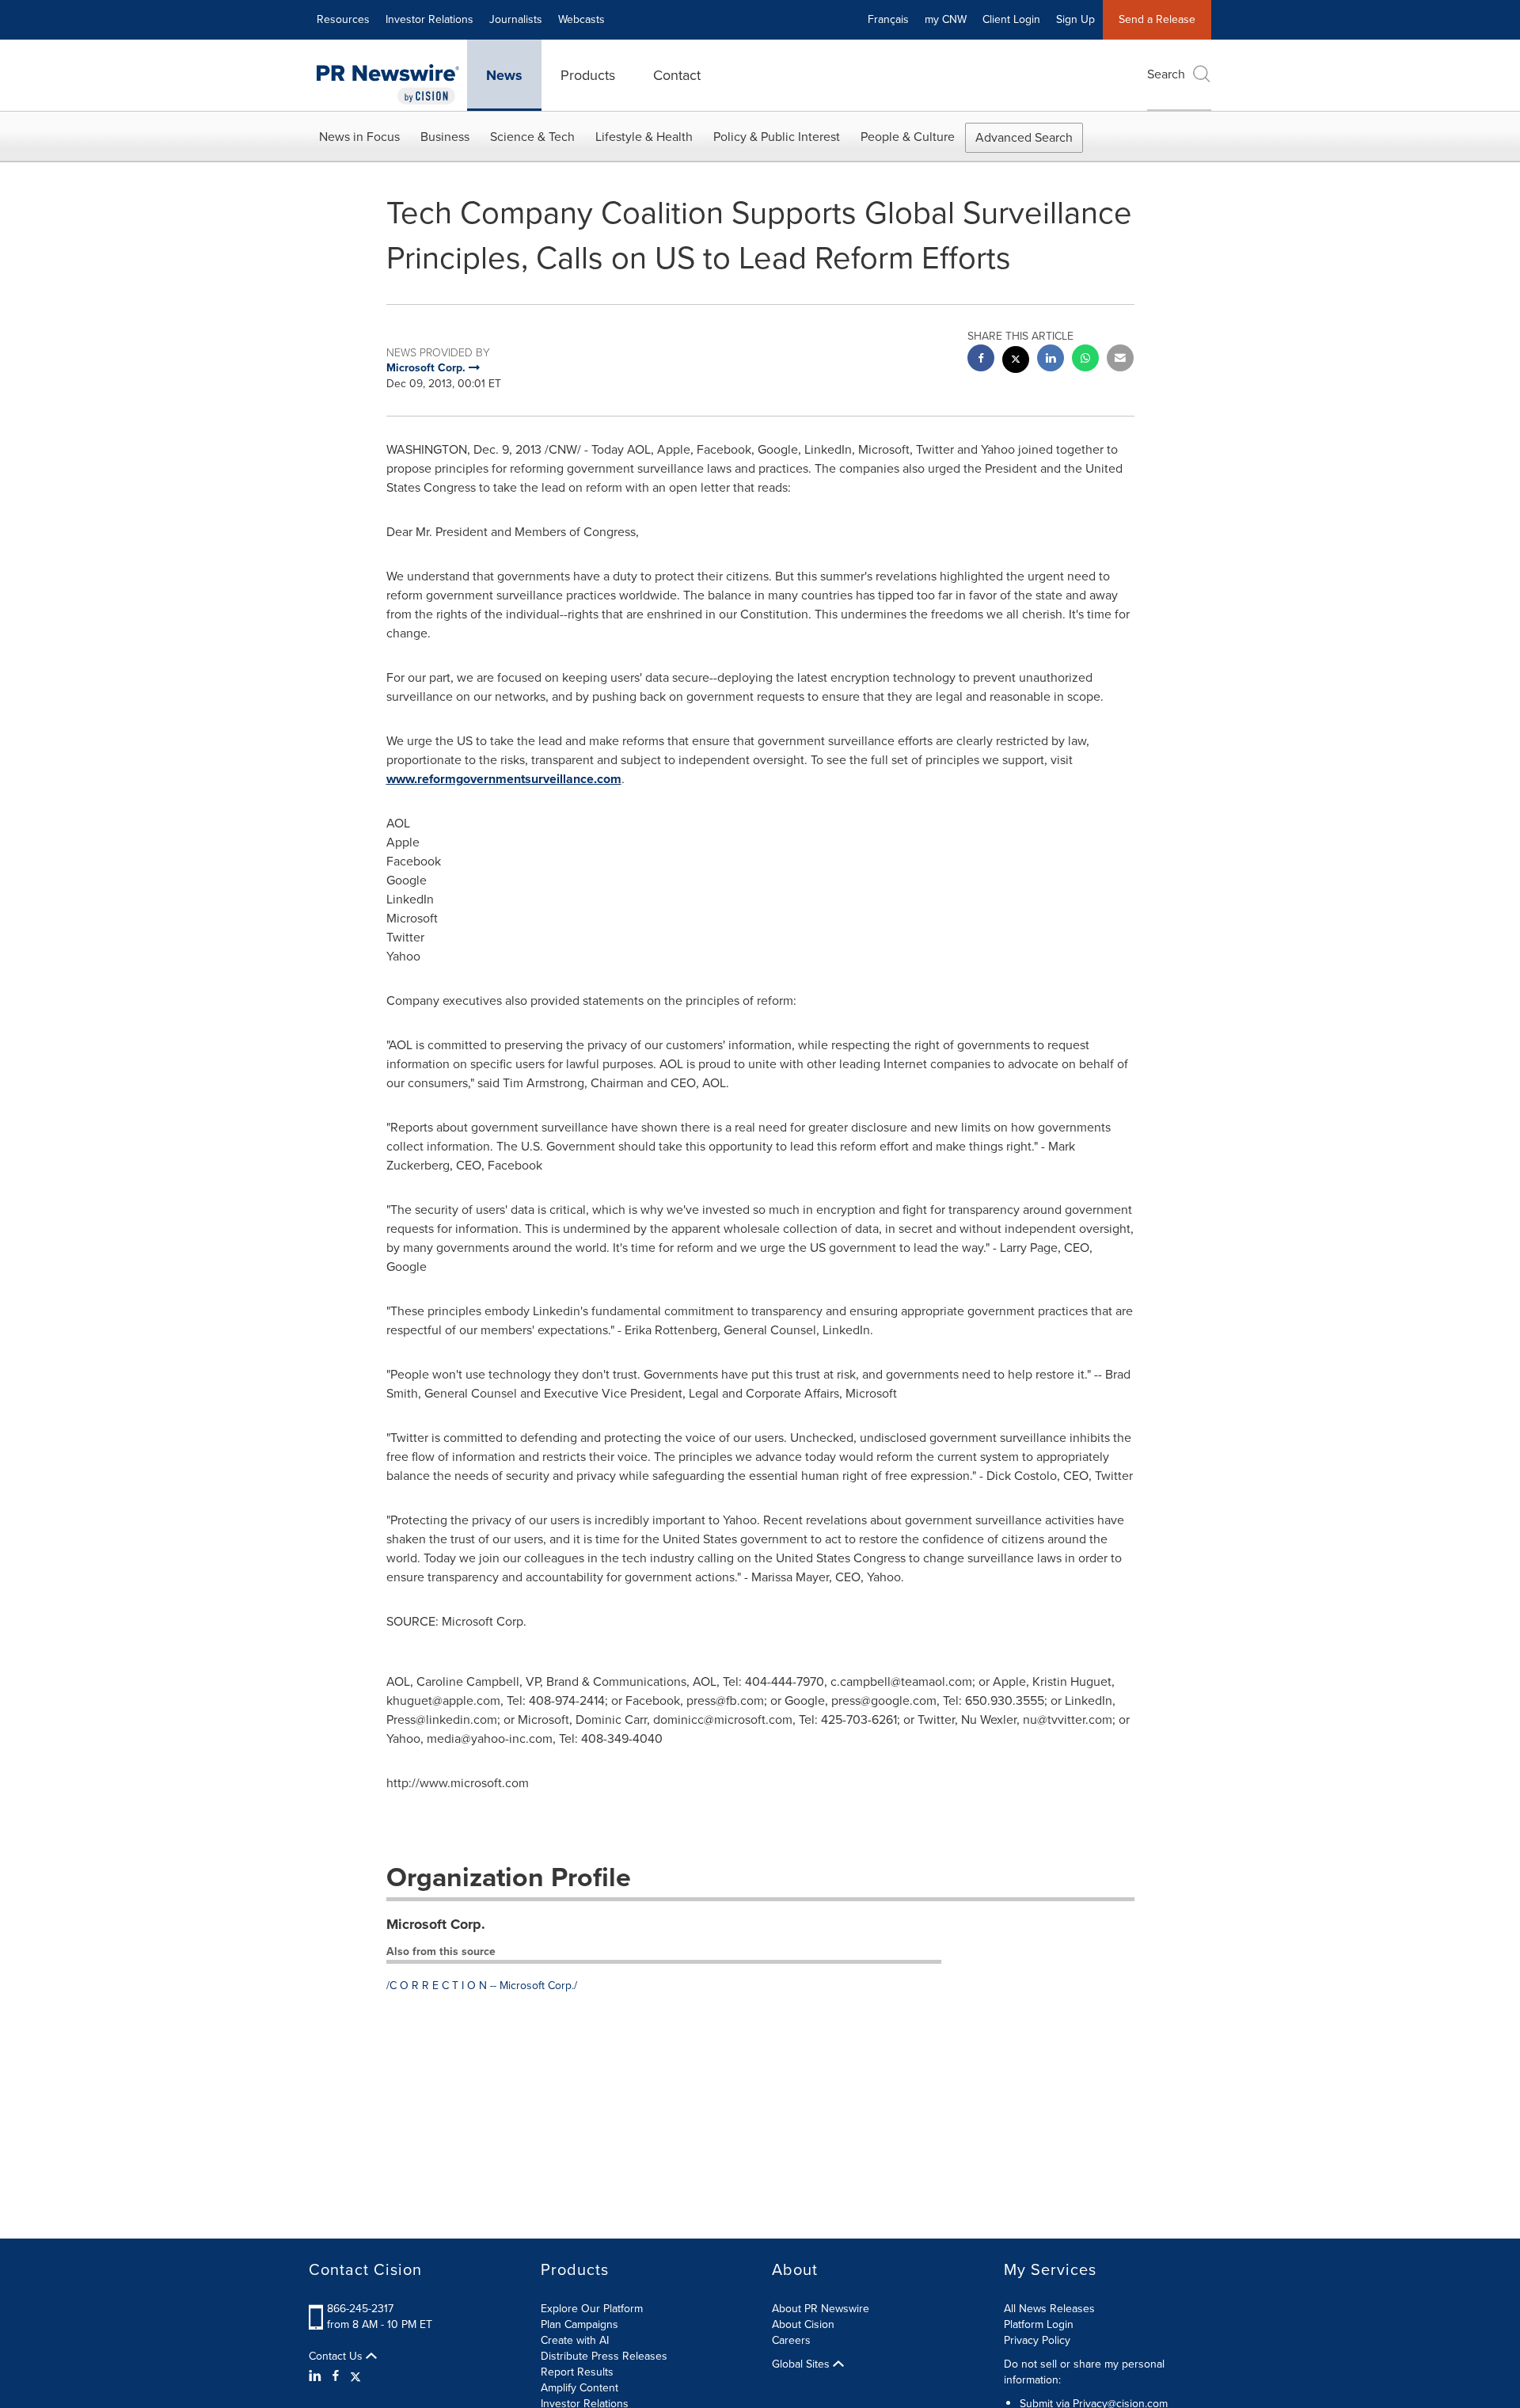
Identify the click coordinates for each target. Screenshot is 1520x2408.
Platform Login (1039, 2324)
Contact (677, 75)
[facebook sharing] (981, 360)
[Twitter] (355, 2376)
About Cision (803, 2324)
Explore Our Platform (592, 2309)
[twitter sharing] (1016, 361)
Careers (791, 2340)
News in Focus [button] (359, 137)
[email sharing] (1120, 360)
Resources (343, 19)
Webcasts (581, 19)
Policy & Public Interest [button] (777, 137)
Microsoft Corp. (436, 1924)
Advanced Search (1024, 137)
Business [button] (445, 137)
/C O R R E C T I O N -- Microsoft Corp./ (482, 1986)
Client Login (1011, 19)
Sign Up (1075, 19)
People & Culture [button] (908, 137)
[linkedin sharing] (1051, 360)
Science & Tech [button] (532, 137)
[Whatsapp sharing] (1085, 360)
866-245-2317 (360, 2309)
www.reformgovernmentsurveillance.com (504, 779)
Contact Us (337, 2357)
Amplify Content (579, 2388)
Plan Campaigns (579, 2324)
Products (588, 75)
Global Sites (802, 2364)
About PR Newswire (821, 2309)
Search (1166, 74)
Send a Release (1157, 19)
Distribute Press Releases (604, 2356)
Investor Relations (429, 19)
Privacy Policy (1037, 2340)
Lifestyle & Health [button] (644, 137)
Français (888, 19)
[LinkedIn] (317, 2376)
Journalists (516, 19)
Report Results (577, 2372)
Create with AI (575, 2340)
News (504, 75)
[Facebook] (336, 2376)
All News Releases (1049, 2309)
